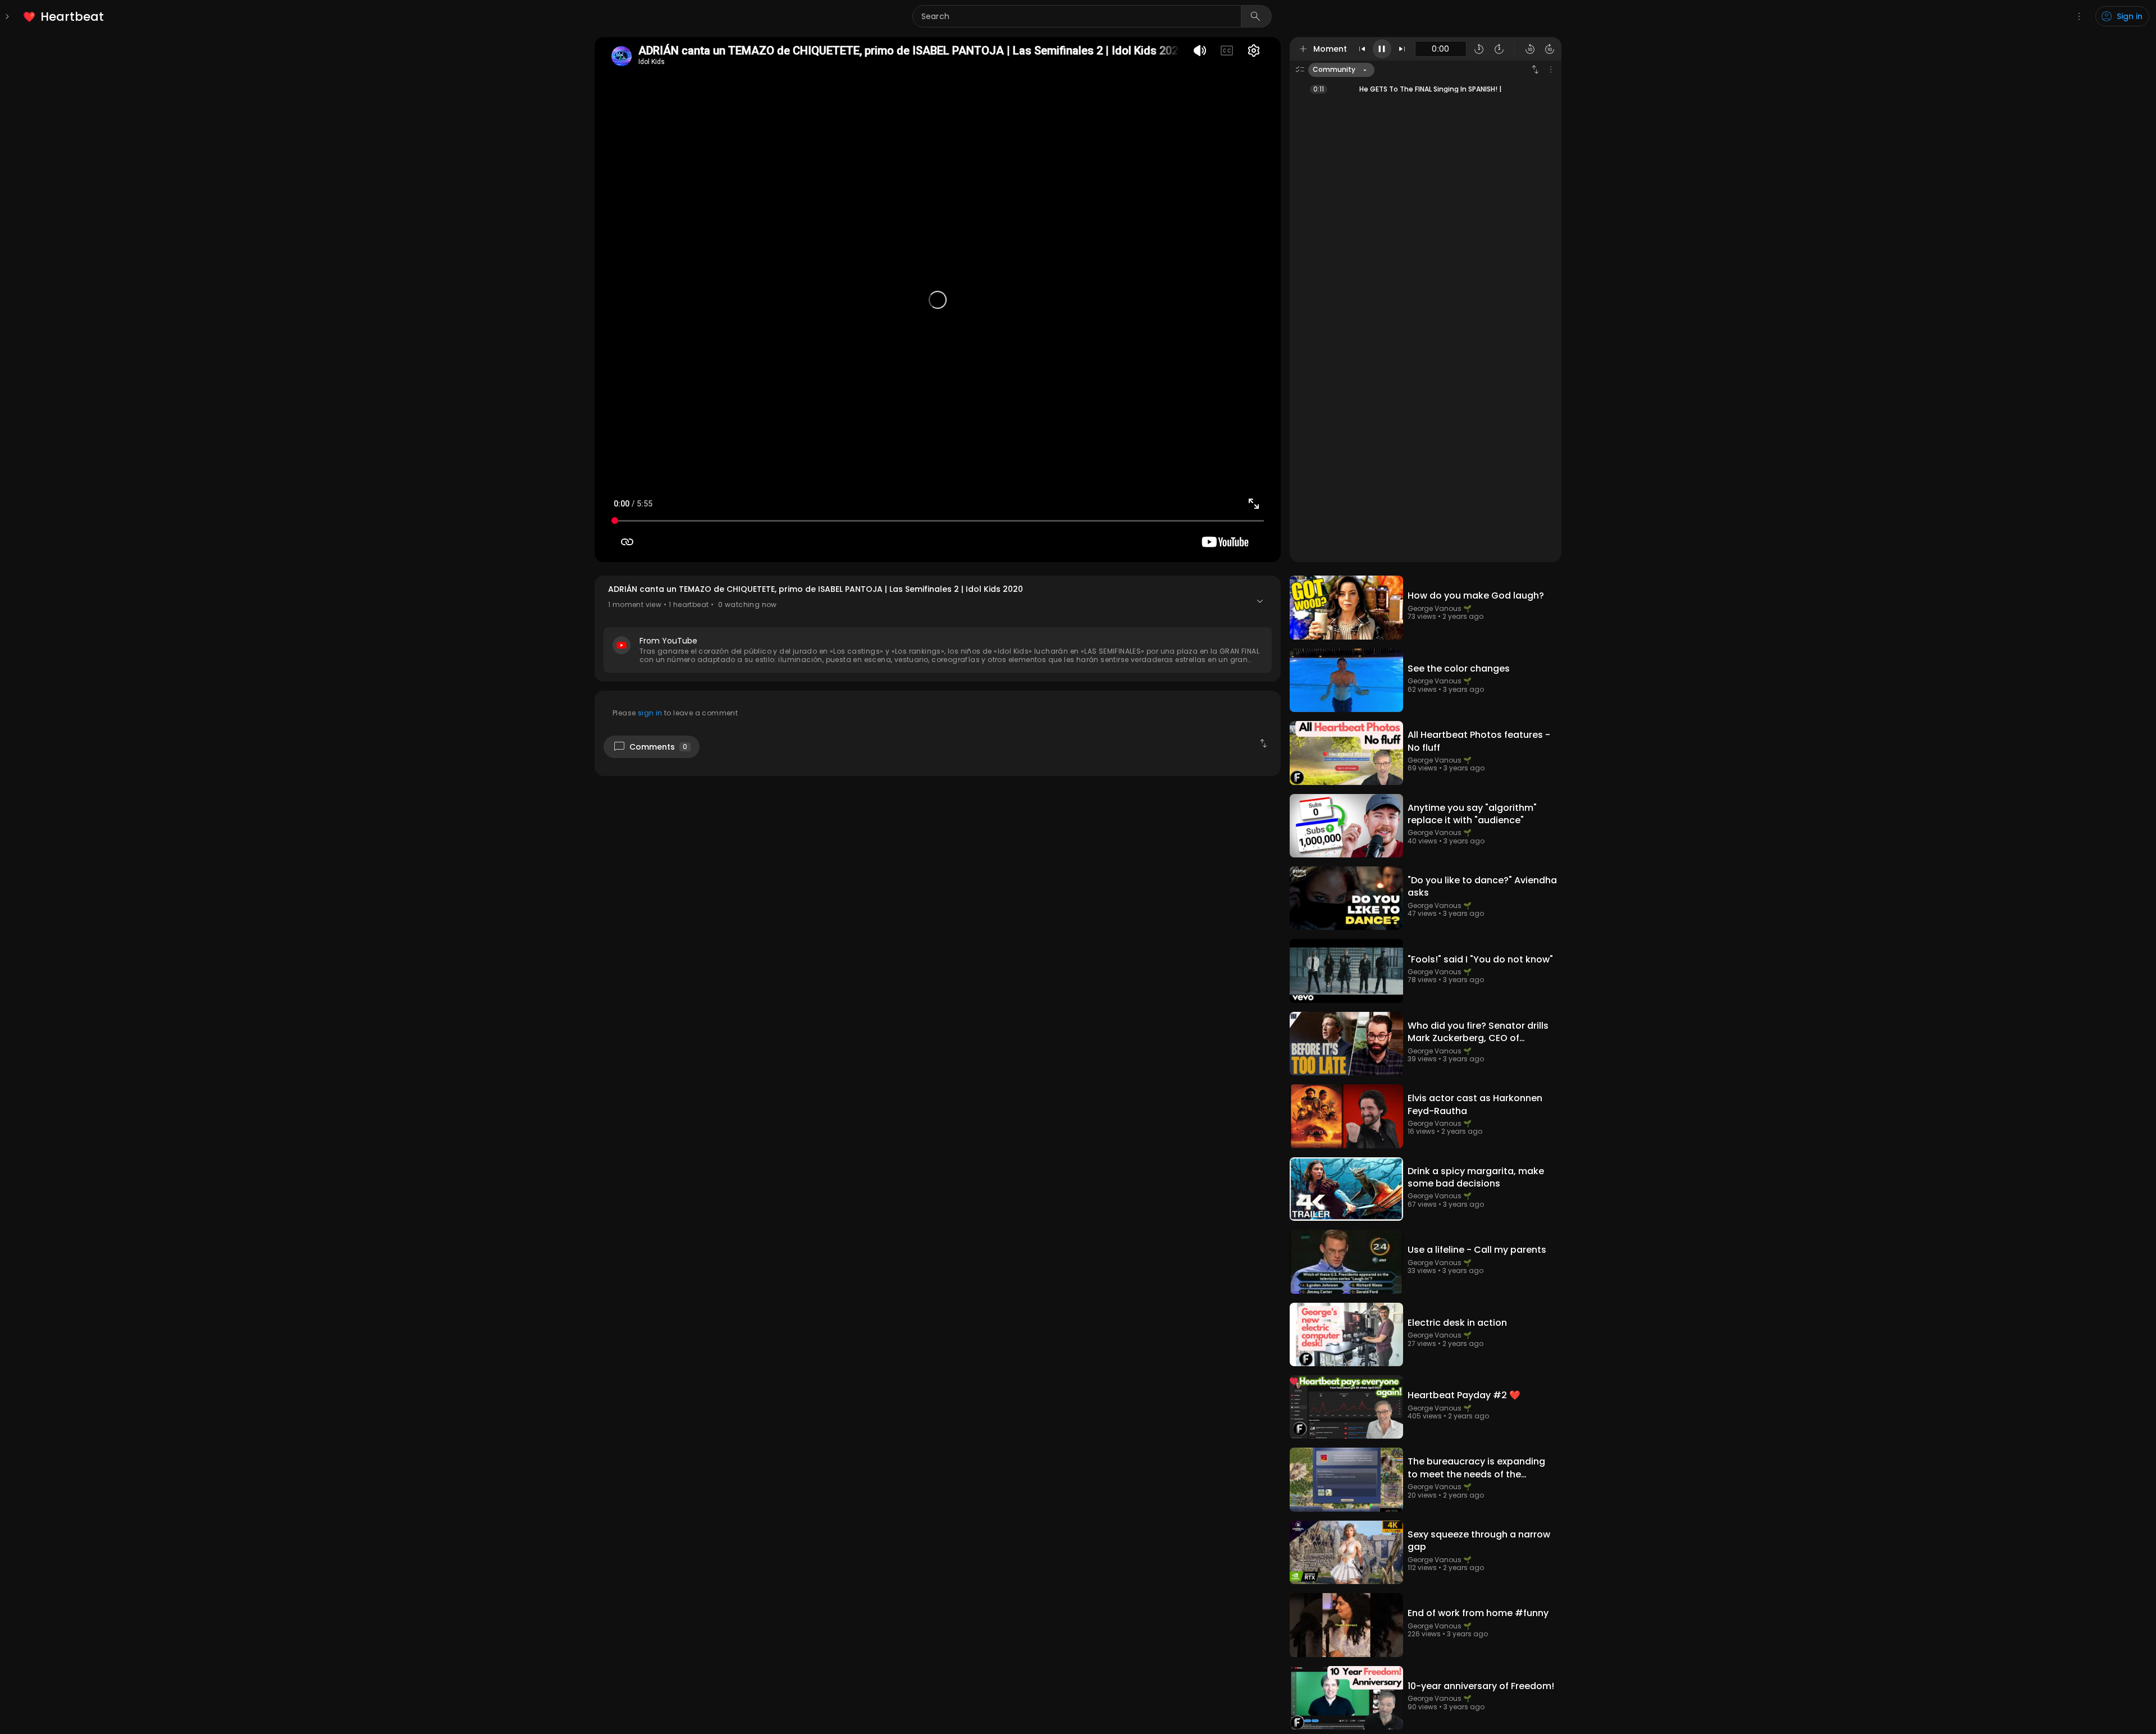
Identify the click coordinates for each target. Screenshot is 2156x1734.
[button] (938, 629)
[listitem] (64, 17)
